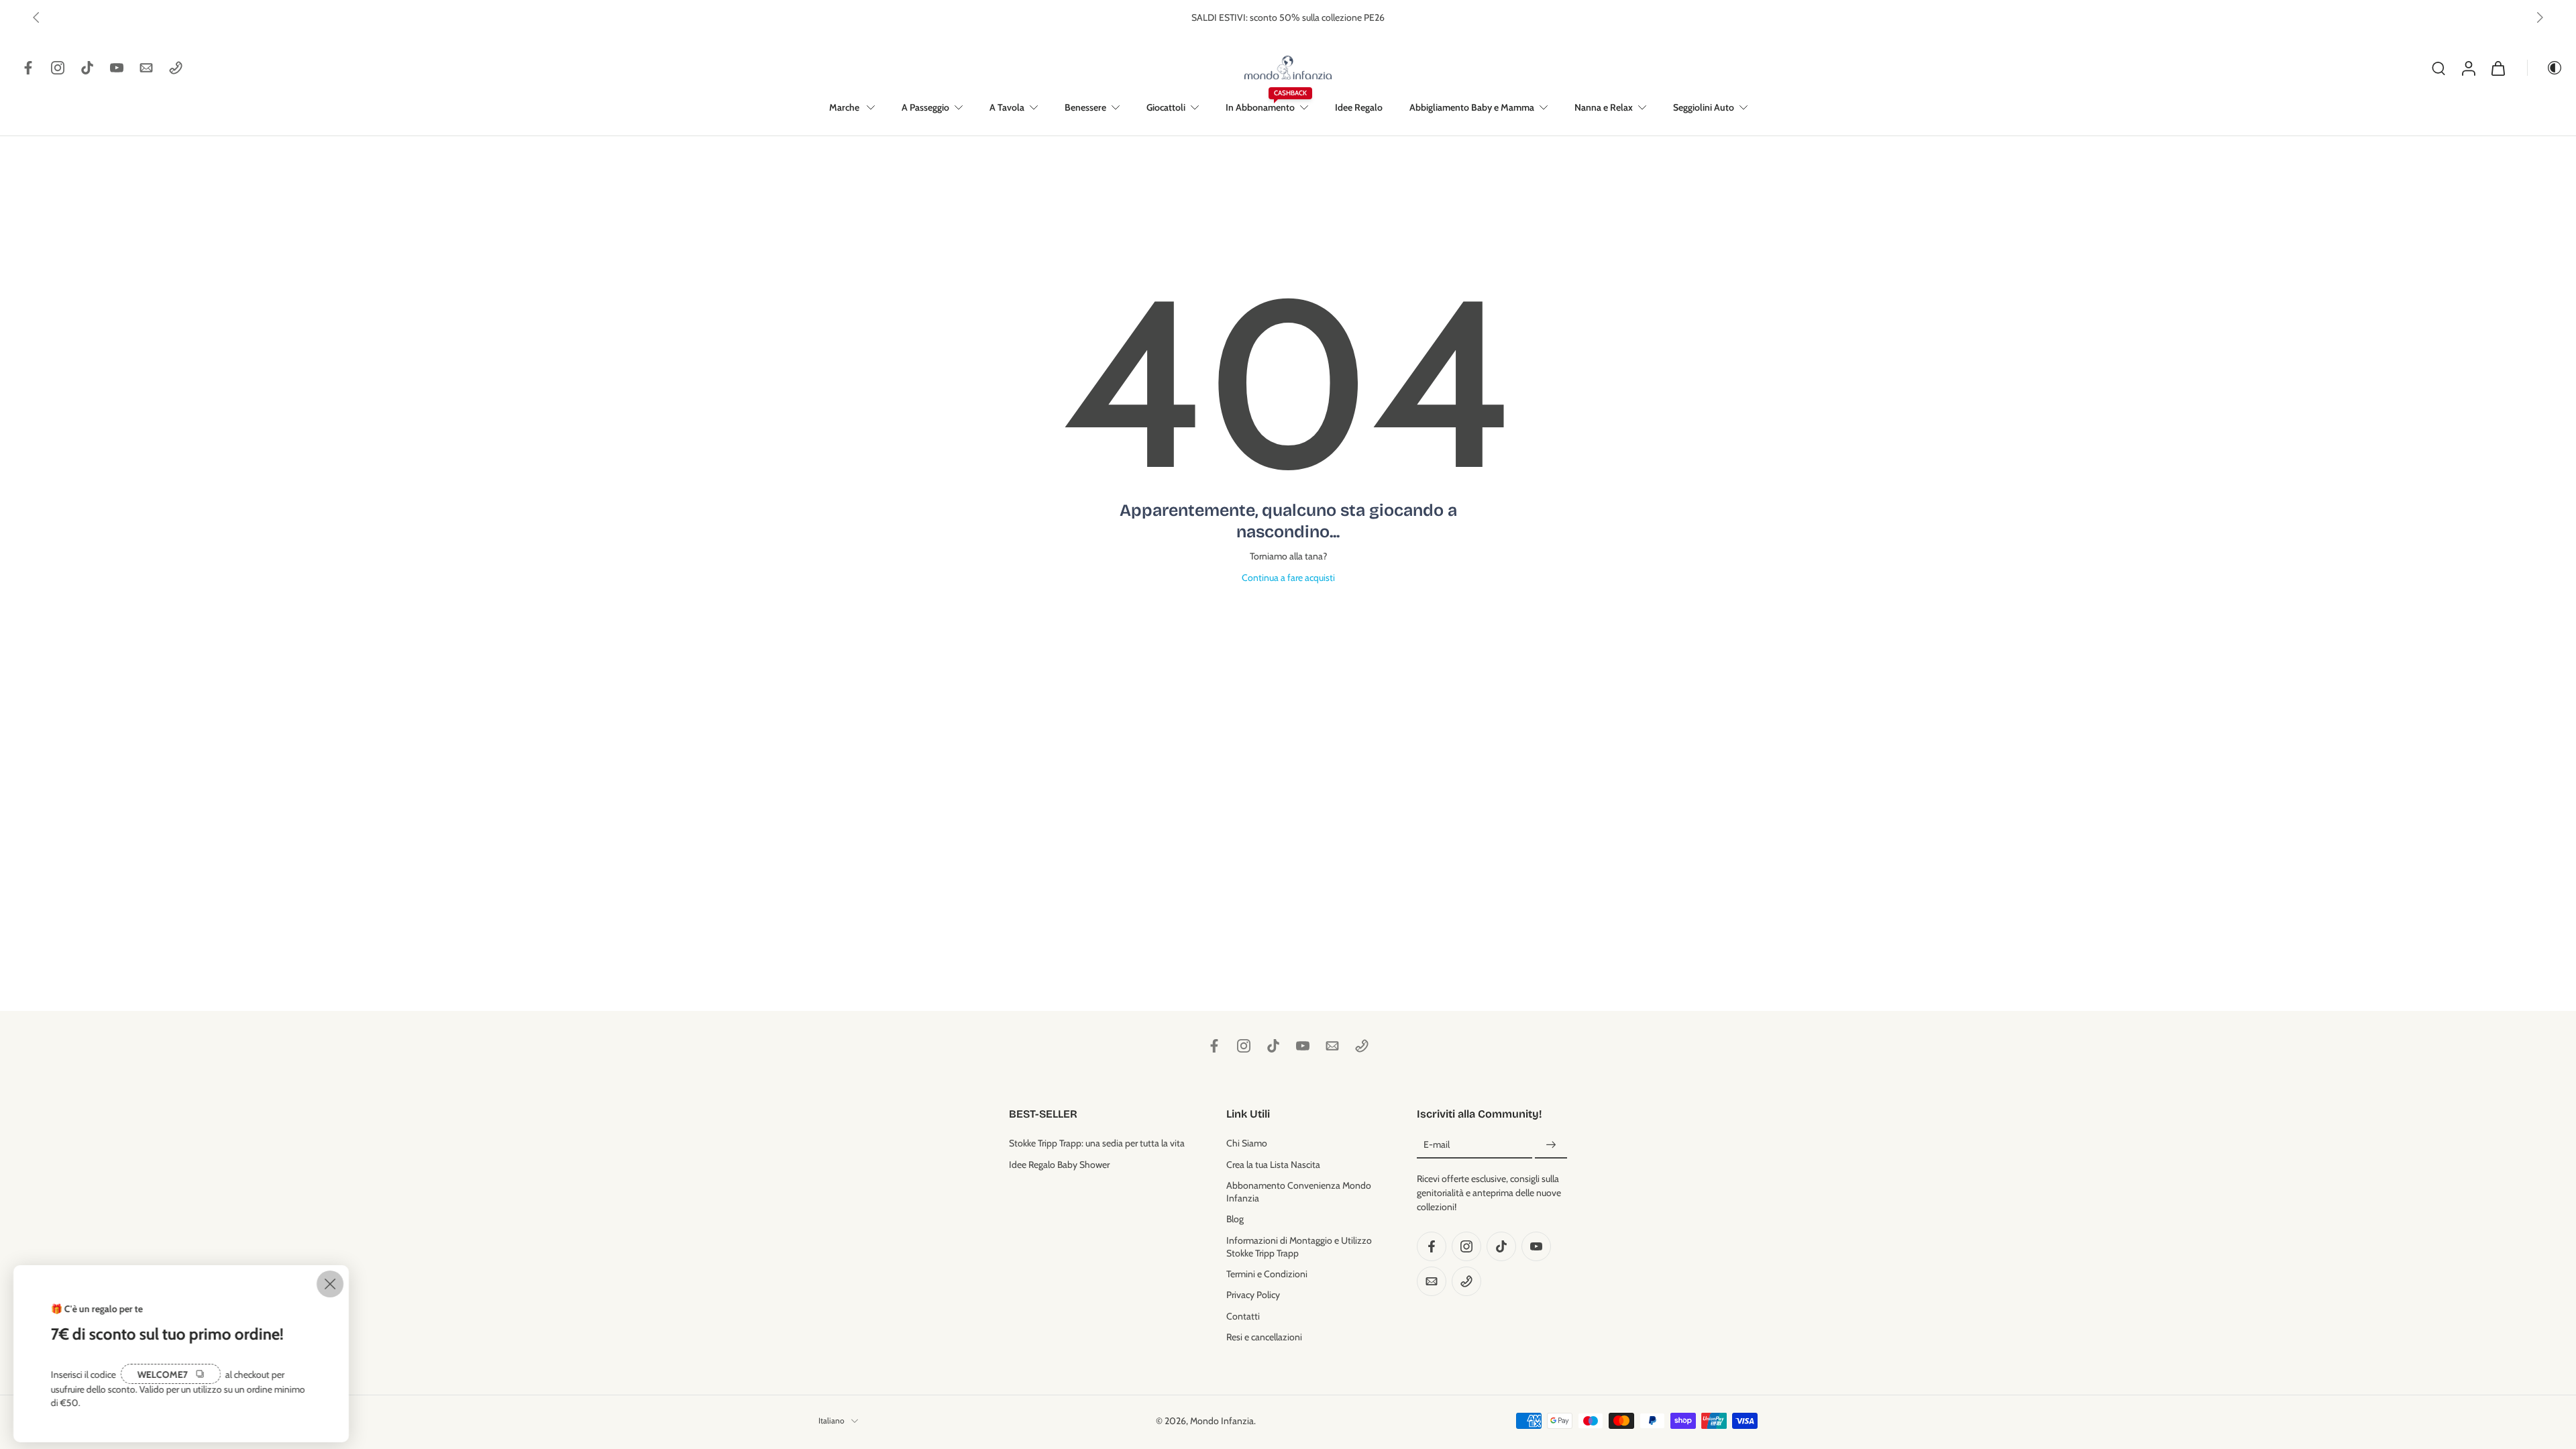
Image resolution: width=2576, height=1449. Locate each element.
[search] (2438, 68)
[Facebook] (28, 68)
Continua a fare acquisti (1288, 578)
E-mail (1437, 1144)
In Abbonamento (1260, 107)
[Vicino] (330, 1284)
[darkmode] (2545, 68)
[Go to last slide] (36, 17)
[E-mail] (146, 68)
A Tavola (1007, 107)
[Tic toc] (87, 68)
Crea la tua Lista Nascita (1273, 1164)
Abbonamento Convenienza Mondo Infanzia (1299, 1191)
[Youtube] (117, 68)
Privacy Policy (1253, 1295)
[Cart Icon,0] (2498, 68)
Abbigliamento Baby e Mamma (1472, 107)
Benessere (1085, 107)
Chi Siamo (1247, 1143)
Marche (845, 107)
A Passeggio (925, 107)
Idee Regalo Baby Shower (1059, 1164)
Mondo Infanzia (1222, 1420)
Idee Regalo (1359, 107)
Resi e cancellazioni (1264, 1336)
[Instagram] (58, 68)
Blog (1235, 1219)
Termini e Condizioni (1267, 1274)
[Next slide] (2540, 17)
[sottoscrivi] (1551, 1145)
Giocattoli (1166, 107)
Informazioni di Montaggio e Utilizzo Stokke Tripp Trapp (1299, 1246)
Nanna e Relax (1604, 107)
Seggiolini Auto (1704, 107)
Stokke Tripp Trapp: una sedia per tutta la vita (1097, 1143)
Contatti (1243, 1316)
